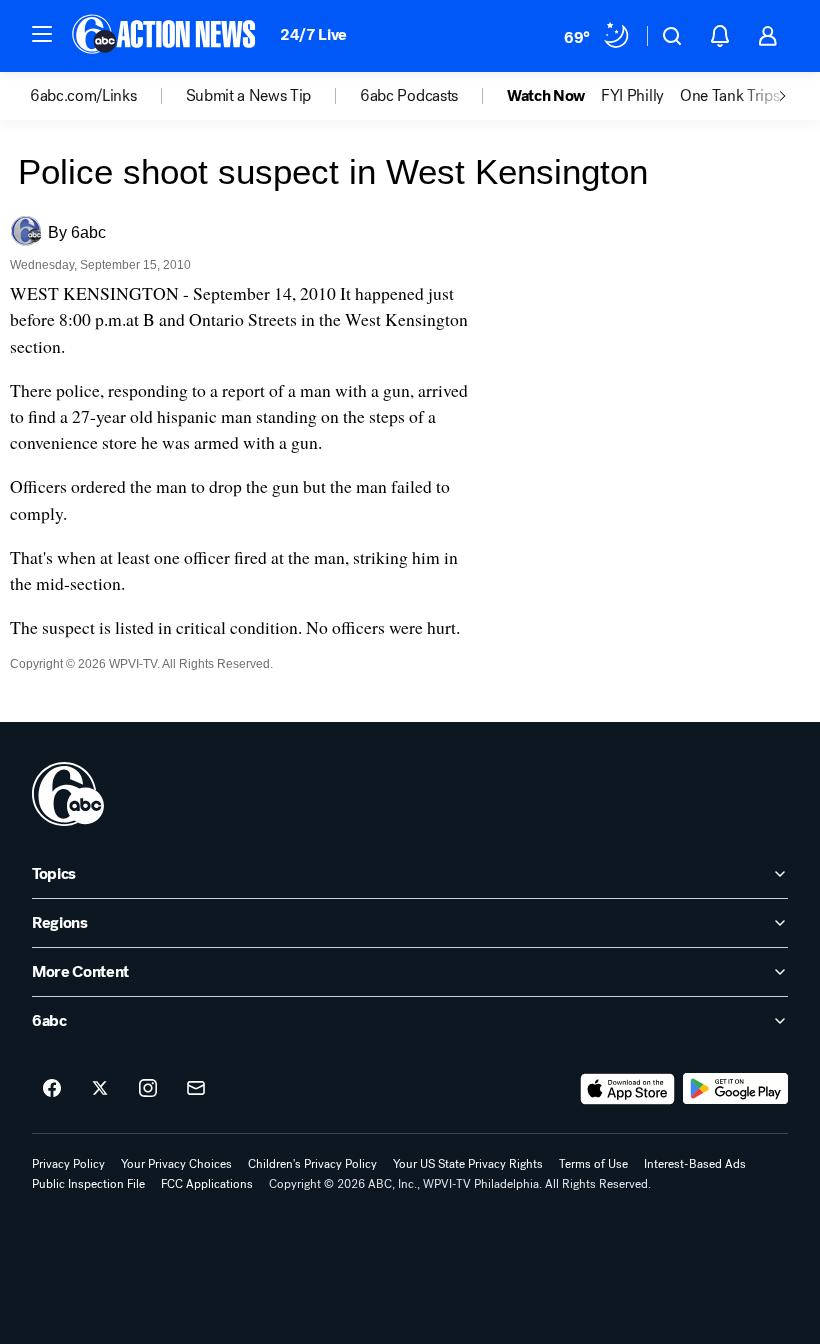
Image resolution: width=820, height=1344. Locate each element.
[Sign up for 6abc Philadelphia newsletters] (196, 1089)
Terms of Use (593, 1164)
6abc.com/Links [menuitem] (83, 96)
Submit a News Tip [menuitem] (249, 96)
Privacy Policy (68, 1164)
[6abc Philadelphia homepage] (165, 36)
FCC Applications (207, 1184)
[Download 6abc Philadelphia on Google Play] (735, 1089)
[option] (108, 96)
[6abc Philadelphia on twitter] (100, 1089)
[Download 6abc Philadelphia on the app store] (628, 1089)
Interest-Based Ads (695, 1164)
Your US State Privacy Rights (468, 1164)
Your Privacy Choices (176, 1164)
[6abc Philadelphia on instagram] (148, 1089)
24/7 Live (313, 34)
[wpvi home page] (68, 794)
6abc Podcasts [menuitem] (409, 96)
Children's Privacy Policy (312, 1164)
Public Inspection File (88, 1184)
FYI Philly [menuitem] (632, 96)
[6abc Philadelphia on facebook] (52, 1089)
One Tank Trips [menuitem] (730, 96)
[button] (42, 34)
